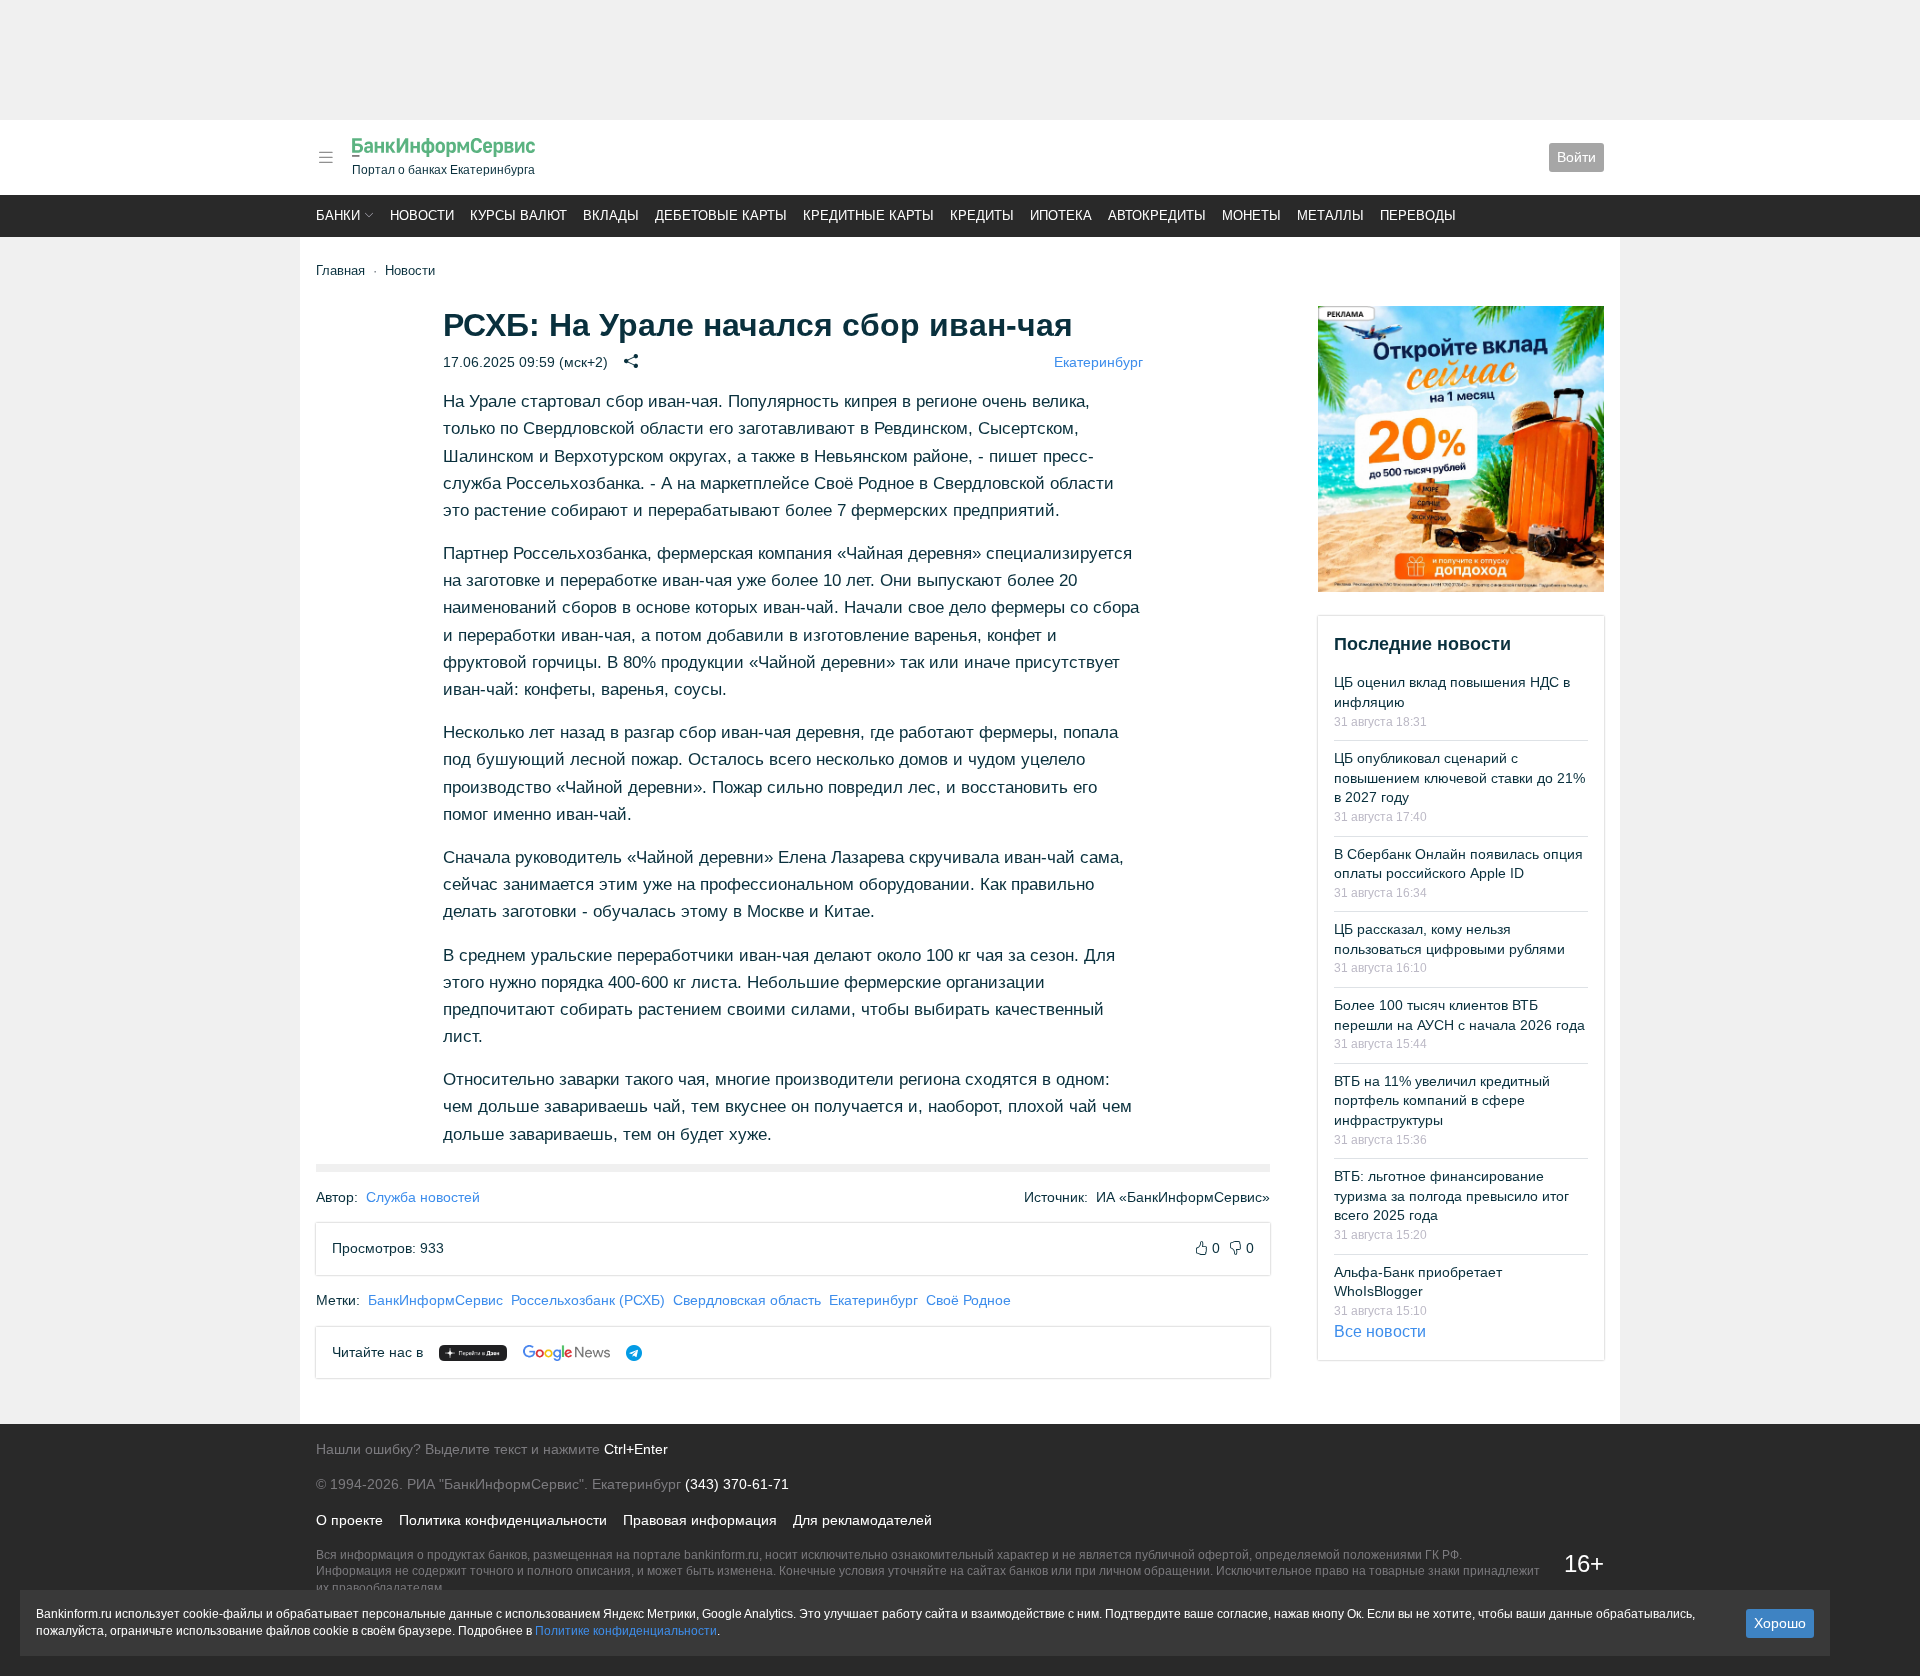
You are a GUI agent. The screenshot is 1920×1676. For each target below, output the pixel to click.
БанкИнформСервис (435, 1300)
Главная (340, 270)
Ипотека (1061, 215)
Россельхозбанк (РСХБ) (588, 1300)
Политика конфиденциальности (503, 1520)
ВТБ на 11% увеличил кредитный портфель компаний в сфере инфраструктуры (1442, 1100)
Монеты (1251, 215)
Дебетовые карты (721, 215)
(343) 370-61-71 (737, 1484)
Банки (338, 215)
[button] (326, 157)
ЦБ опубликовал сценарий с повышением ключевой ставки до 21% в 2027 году (1459, 777)
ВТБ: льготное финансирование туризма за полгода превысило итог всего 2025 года (1451, 1195)
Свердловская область (747, 1300)
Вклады (611, 215)
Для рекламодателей (862, 1520)
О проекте (349, 1520)
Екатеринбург (1098, 362)
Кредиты (982, 215)
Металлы (1330, 215)
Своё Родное (968, 1300)
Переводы (1418, 215)
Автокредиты (1157, 215)
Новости (422, 215)
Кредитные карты (868, 215)
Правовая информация (700, 1520)
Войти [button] (1576, 157)
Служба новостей (423, 1197)
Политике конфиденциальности (626, 1631)
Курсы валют (518, 215)
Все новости (1380, 1331)
